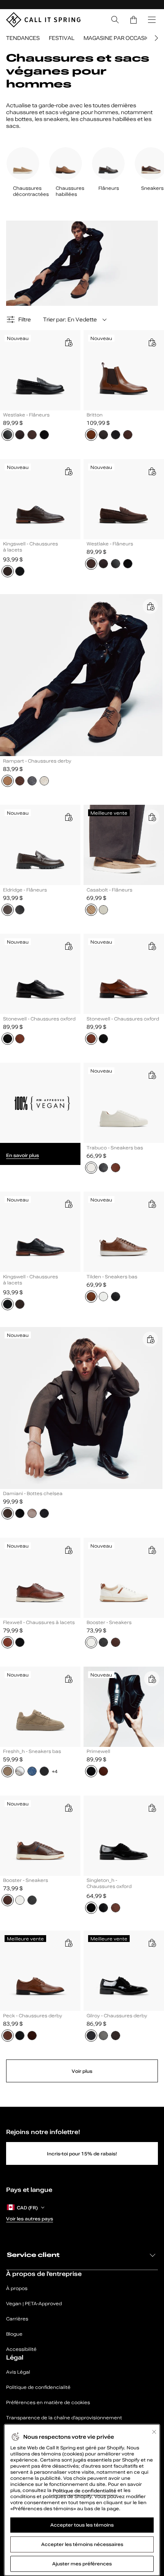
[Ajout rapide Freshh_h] (68, 1679)
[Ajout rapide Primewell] (152, 1679)
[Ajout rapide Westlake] (68, 342)
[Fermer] (154, 2432)
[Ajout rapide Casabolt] (152, 817)
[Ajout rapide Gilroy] (152, 1943)
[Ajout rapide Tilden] (152, 1204)
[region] (82, 2500)
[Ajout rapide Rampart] (150, 606)
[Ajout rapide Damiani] (150, 1339)
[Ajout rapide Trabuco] (152, 1075)
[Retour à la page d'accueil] (43, 20)
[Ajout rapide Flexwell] (68, 1550)
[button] (133, 20)
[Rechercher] (115, 20)
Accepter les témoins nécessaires (82, 2544)
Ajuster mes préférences (82, 2564)
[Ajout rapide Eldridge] (68, 817)
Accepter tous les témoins (82, 2525)
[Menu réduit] (152, 20)
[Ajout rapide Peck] (68, 1943)
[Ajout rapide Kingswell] (68, 471)
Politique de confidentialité (85, 2490)
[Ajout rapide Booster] (152, 1550)
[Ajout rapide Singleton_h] (152, 1808)
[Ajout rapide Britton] (152, 342)
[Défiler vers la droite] (155, 38)
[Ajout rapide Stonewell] (68, 946)
